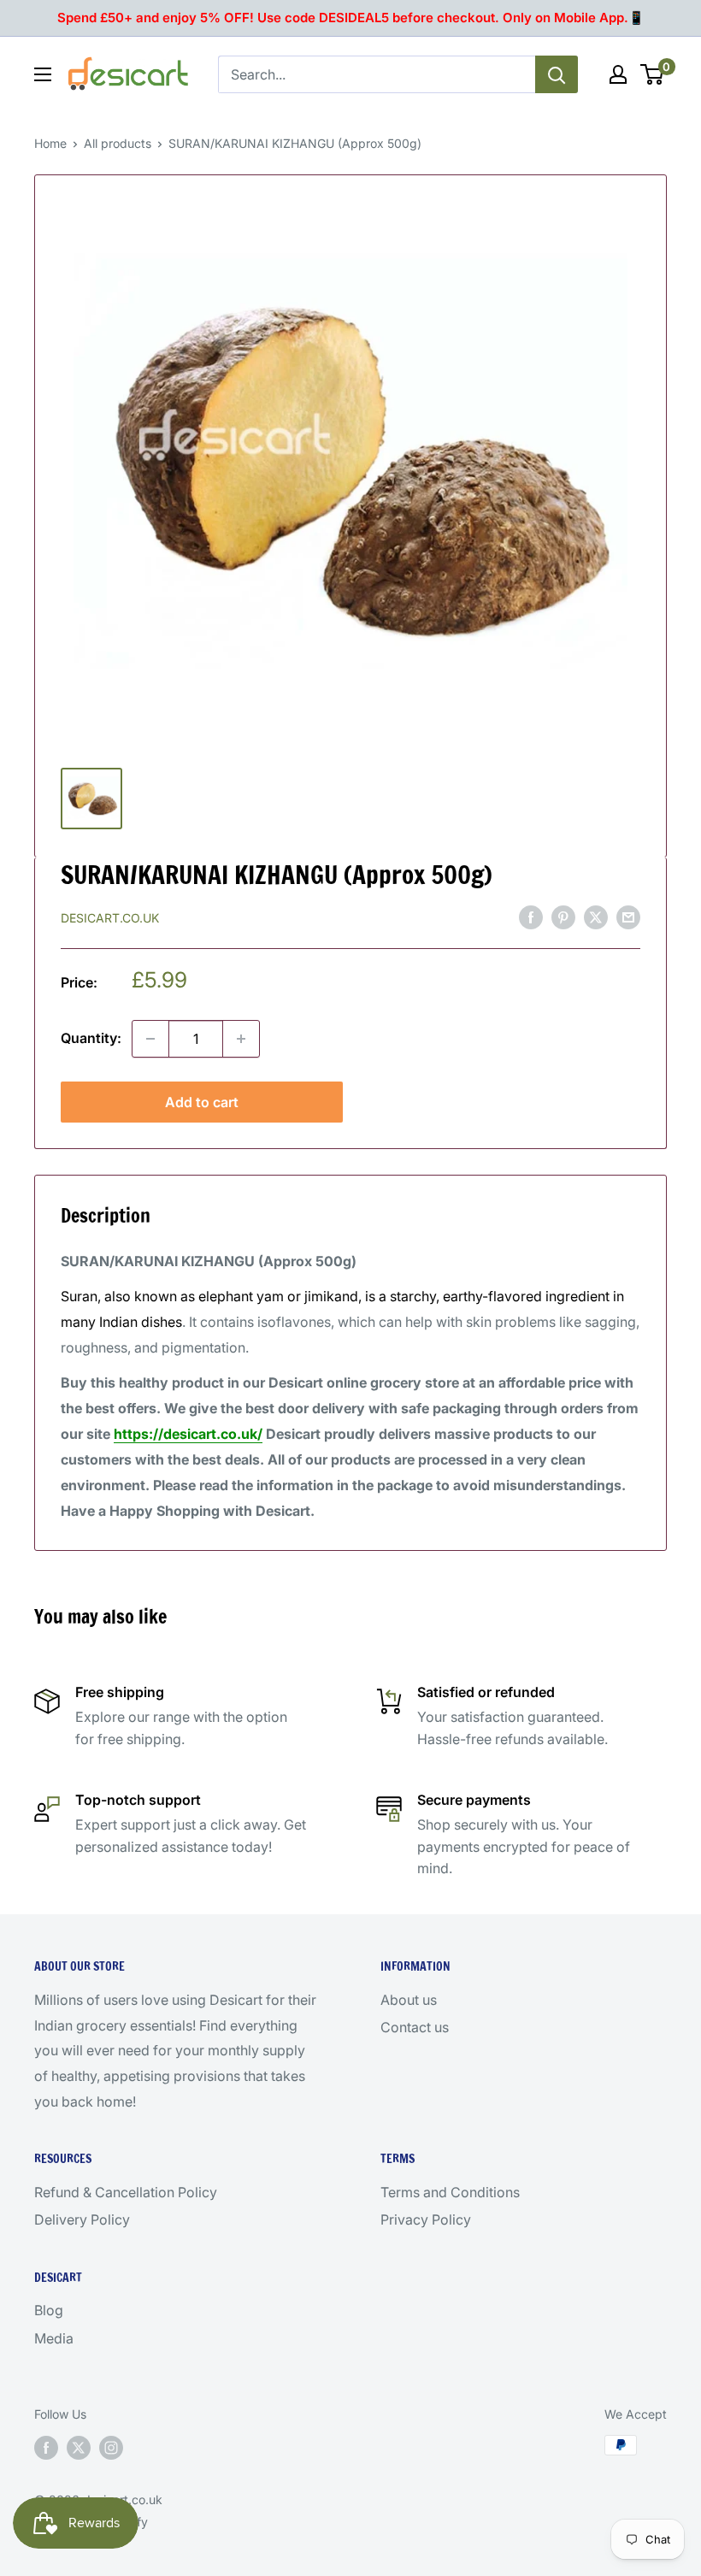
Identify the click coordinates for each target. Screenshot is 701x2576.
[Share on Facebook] (531, 917)
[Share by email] (628, 917)
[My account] (618, 74)
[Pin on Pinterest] (563, 917)
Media (54, 2338)
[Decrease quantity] (150, 1039)
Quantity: (91, 1038)
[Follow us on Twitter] (79, 2447)
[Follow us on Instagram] (111, 2447)
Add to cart (202, 1102)
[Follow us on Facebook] (46, 2447)
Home (50, 143)
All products (118, 143)
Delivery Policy (82, 2219)
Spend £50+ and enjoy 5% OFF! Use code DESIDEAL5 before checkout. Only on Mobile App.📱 (351, 18)
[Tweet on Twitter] (596, 917)
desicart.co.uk (110, 918)
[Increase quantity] (241, 1039)
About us (409, 2000)
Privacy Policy (426, 2219)
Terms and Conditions (450, 2192)
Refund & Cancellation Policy (126, 2192)
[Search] (557, 74)
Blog (49, 2310)
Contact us (415, 2027)
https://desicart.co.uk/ (188, 1434)
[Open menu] (43, 74)
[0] (653, 74)
